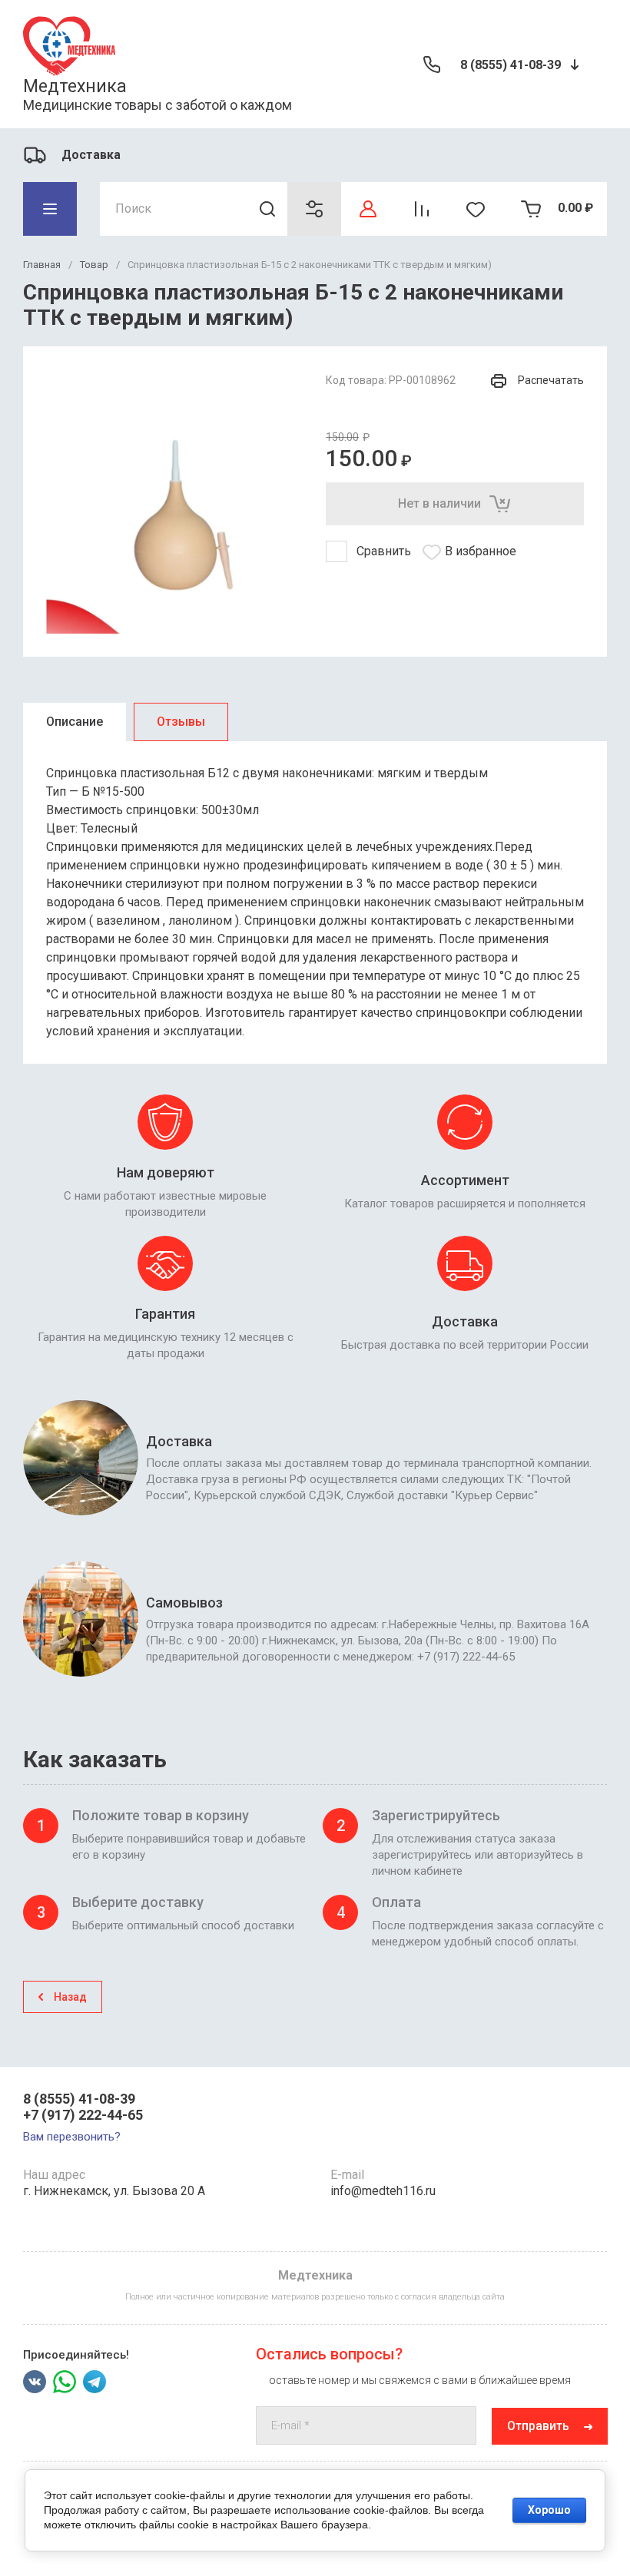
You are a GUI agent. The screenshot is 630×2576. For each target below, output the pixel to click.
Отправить (538, 2426)
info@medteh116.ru (383, 2191)
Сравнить (384, 551)
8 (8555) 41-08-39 (511, 65)
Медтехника (75, 86)
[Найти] (267, 209)
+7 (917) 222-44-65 (83, 2115)
